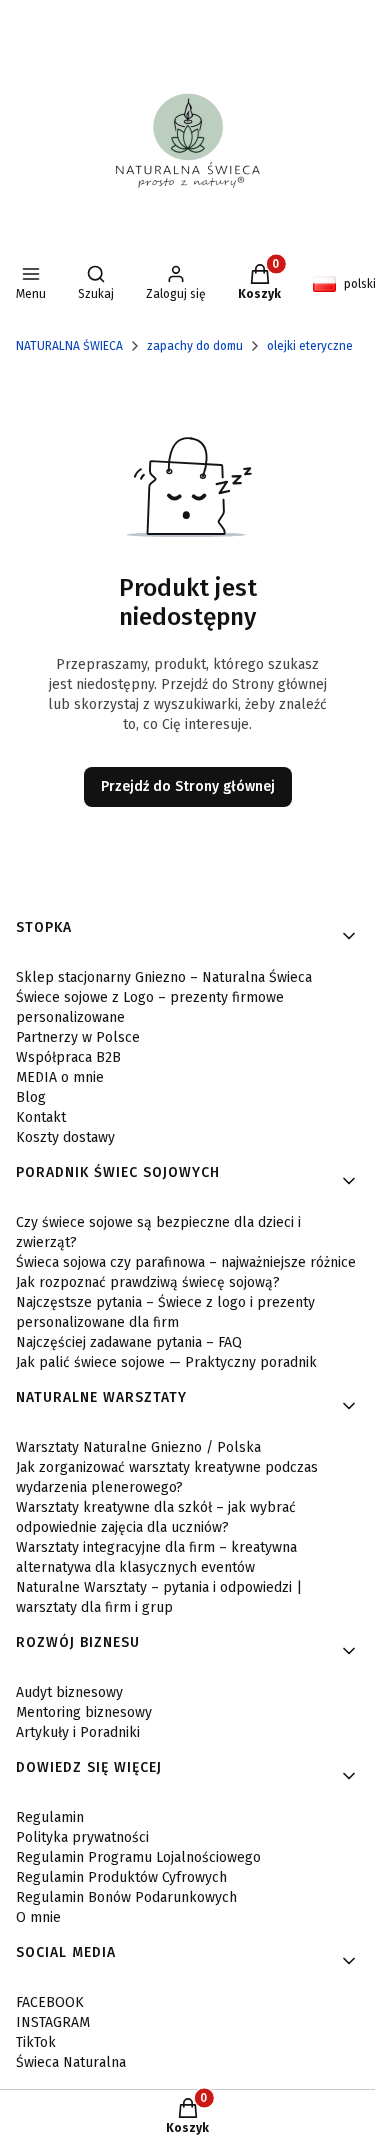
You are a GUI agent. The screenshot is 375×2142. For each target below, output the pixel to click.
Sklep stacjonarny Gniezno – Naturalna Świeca (164, 977)
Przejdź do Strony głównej (188, 786)
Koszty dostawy (65, 1137)
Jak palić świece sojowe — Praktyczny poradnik (166, 1362)
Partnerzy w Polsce (78, 1037)
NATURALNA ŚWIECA (69, 346)
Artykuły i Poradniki (78, 1732)
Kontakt (41, 1117)
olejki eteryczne (310, 346)
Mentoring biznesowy (84, 1712)
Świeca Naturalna (71, 2062)
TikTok (36, 2042)
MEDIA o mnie (60, 1077)
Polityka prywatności (82, 1837)
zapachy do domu (195, 346)
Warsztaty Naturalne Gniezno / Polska (138, 1447)
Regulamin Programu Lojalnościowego (138, 1857)
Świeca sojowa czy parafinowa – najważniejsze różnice (186, 1262)
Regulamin (50, 1817)
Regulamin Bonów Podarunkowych (126, 1897)
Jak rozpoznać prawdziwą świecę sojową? (148, 1282)
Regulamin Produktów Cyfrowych (121, 1877)
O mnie (38, 1917)
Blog (31, 1097)
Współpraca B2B (68, 1057)
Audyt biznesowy (69, 1692)
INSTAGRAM (53, 2022)
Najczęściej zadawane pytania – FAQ (129, 1342)
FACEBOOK (50, 2002)
